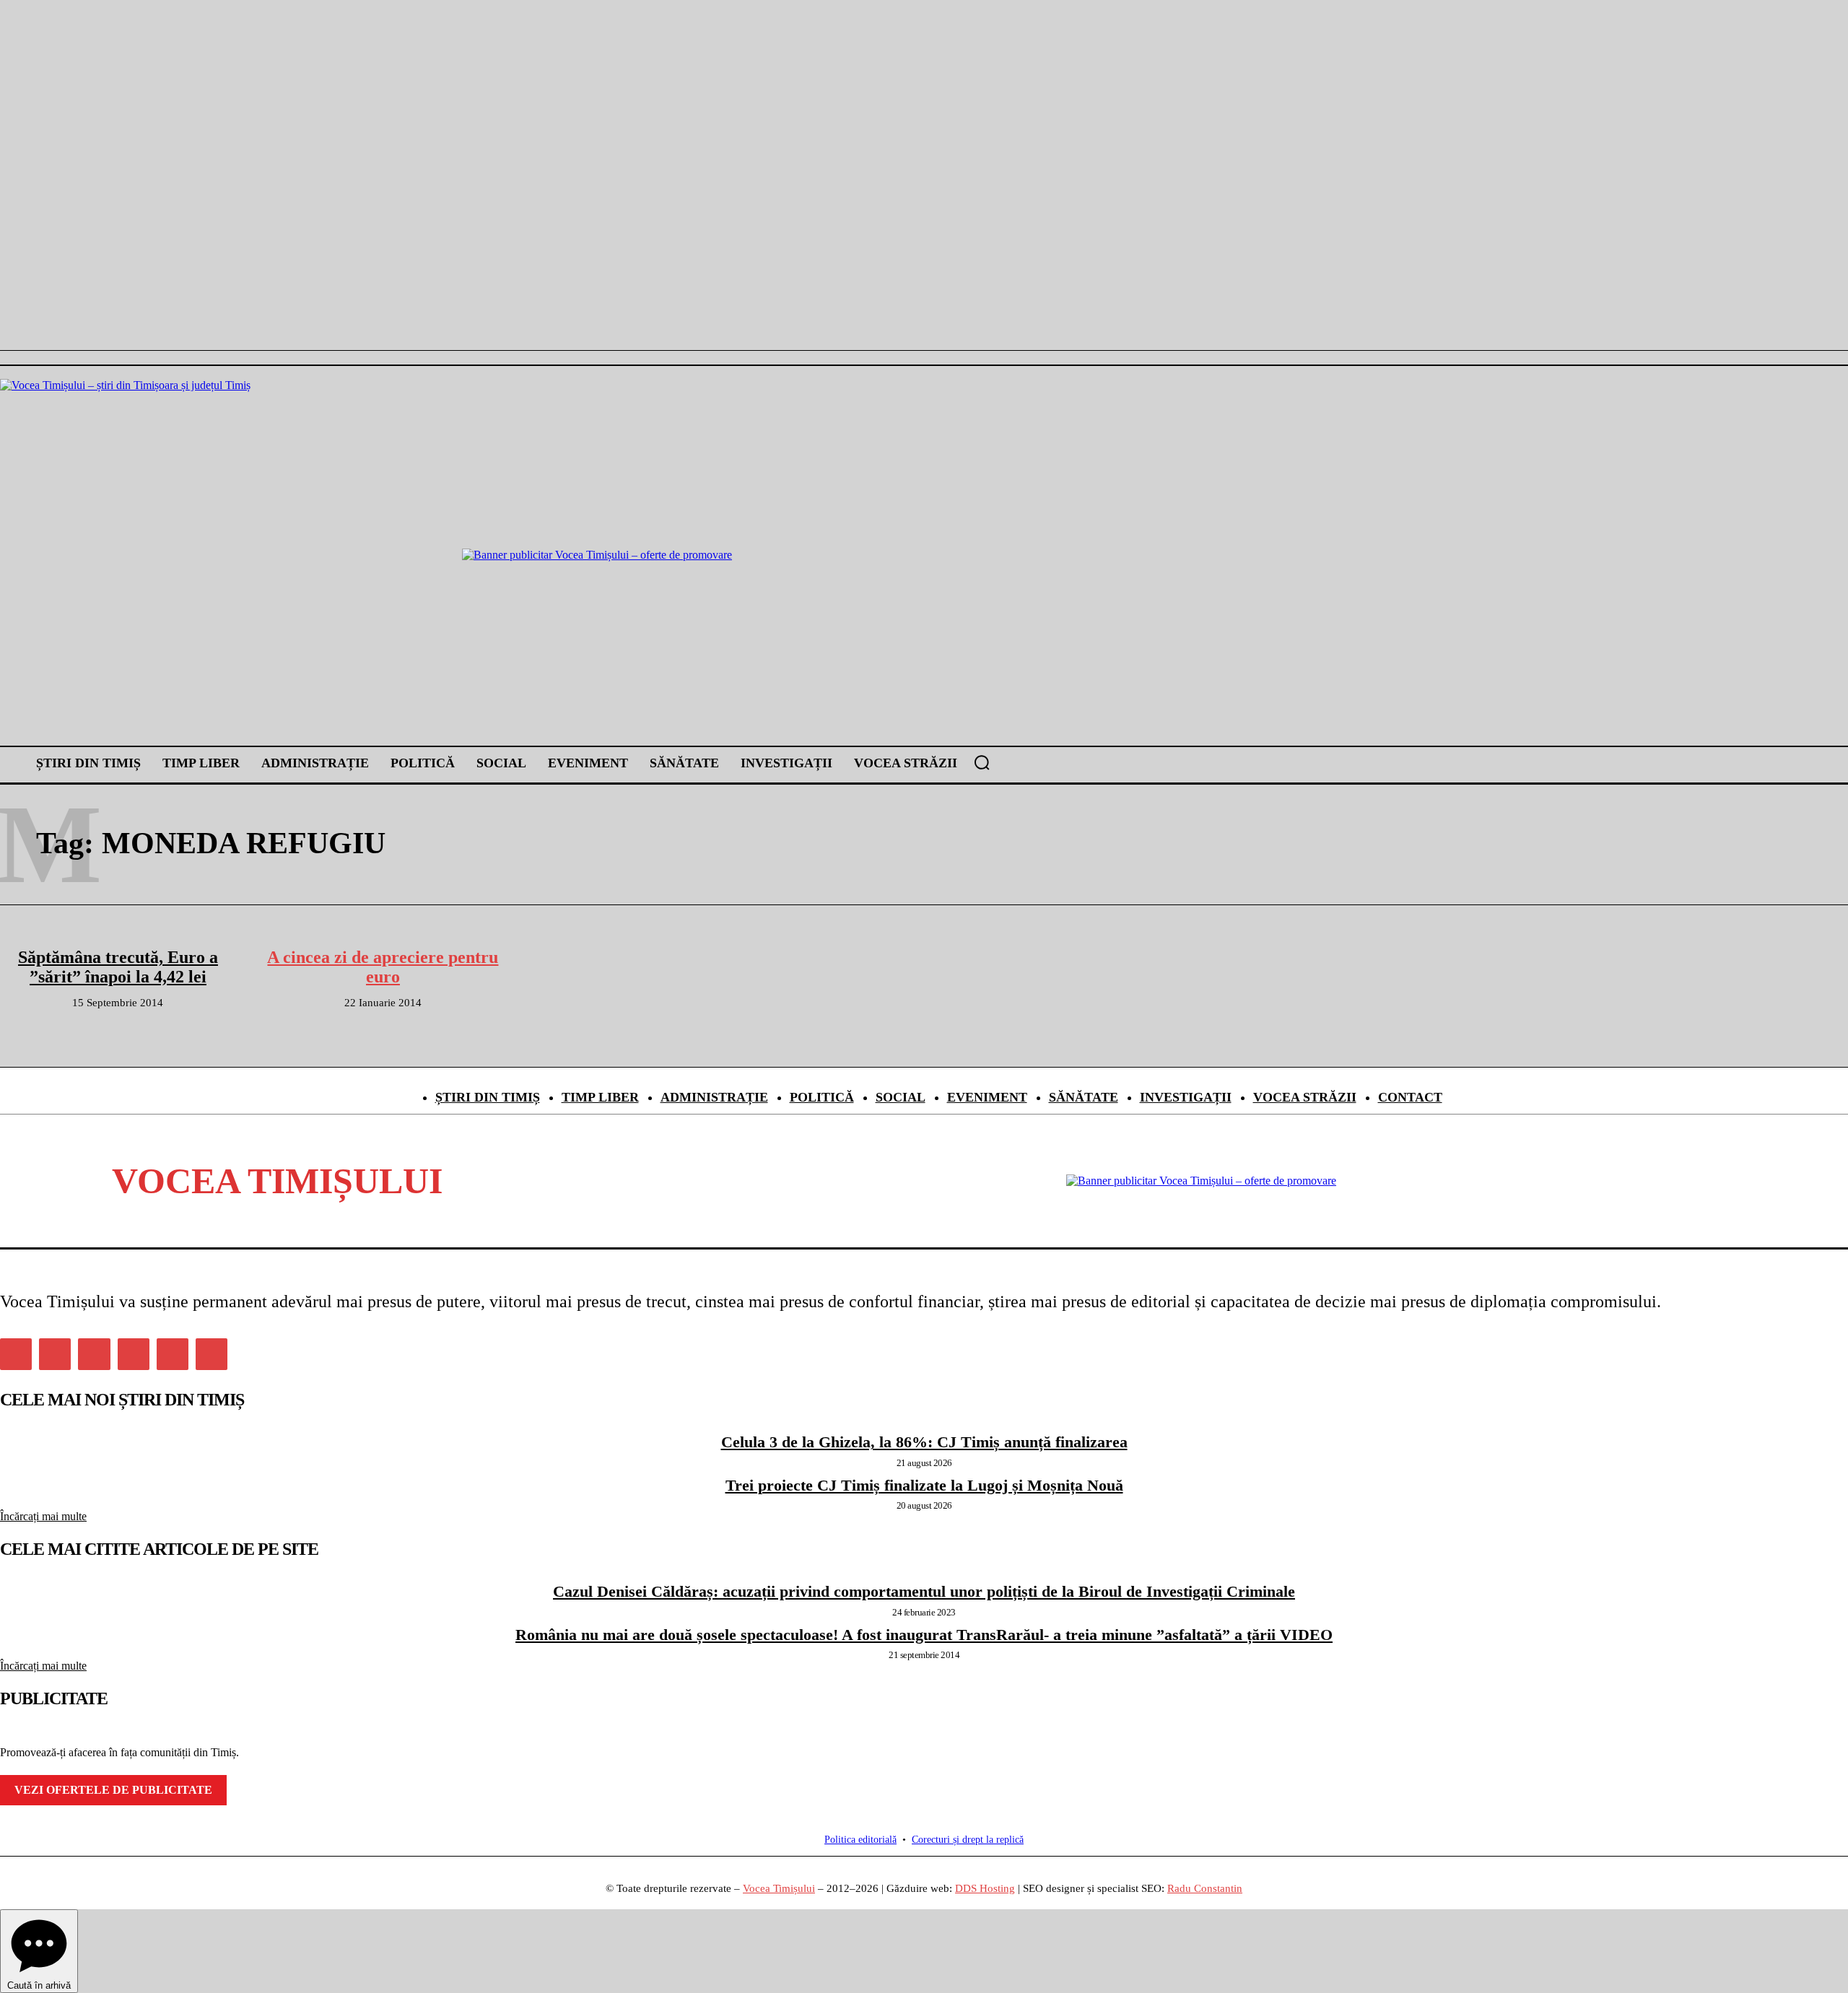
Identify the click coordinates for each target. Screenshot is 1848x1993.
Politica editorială (860, 1840)
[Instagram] (55, 1354)
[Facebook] (16, 1354)
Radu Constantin (1205, 1888)
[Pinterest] (94, 1354)
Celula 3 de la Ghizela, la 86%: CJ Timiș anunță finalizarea (924, 1442)
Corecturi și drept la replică (968, 1840)
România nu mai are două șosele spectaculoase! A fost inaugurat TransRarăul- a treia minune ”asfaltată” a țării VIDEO (924, 1635)
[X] (173, 1354)
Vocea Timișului (779, 1888)
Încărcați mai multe (43, 1516)
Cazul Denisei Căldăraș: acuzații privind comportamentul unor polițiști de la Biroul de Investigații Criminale (924, 1591)
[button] (982, 762)
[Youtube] (212, 1354)
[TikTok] (134, 1354)
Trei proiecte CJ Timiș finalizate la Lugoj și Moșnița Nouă (924, 1485)
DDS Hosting (985, 1888)
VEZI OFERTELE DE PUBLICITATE (113, 1790)
